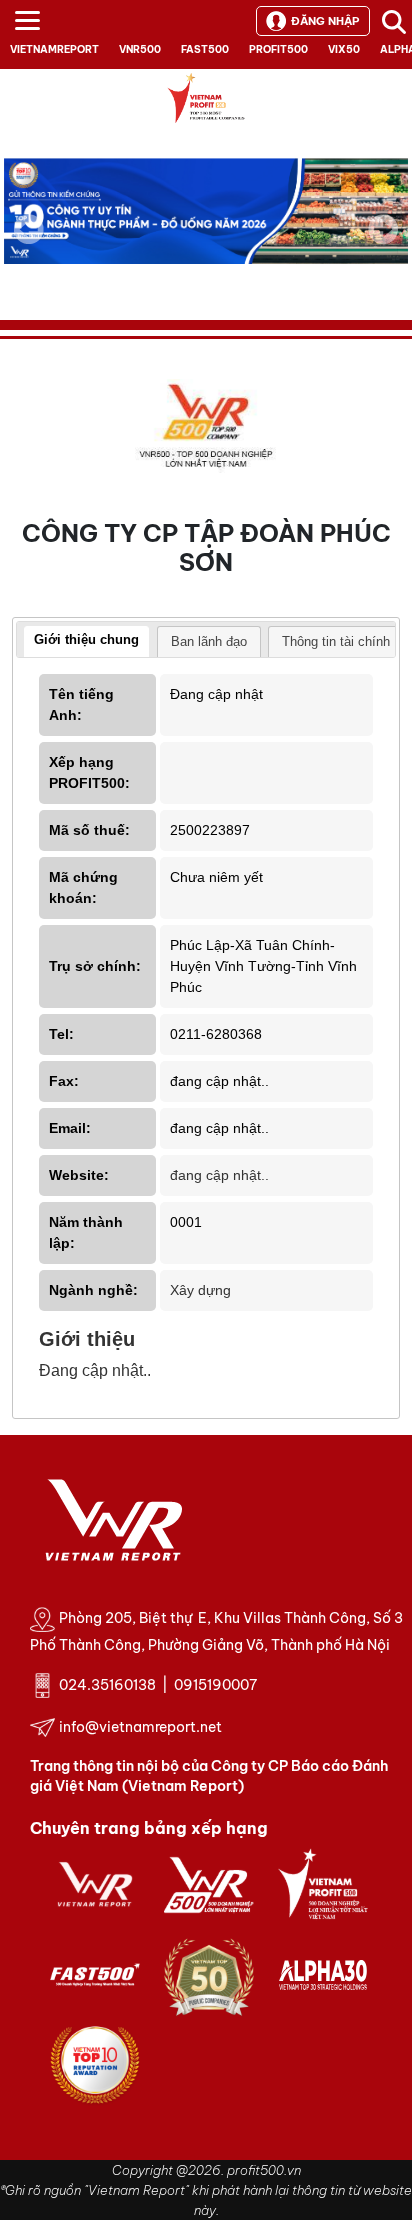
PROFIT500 (278, 49)
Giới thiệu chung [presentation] (86, 639)
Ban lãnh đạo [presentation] (209, 641)
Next (383, 243)
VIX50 (344, 49)
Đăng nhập (325, 21)
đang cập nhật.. (219, 1175)
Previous (29, 229)
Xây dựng (200, 1290)
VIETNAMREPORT (54, 49)
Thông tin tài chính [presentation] (336, 641)
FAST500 (205, 49)
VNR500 (140, 49)
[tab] (86, 642)
